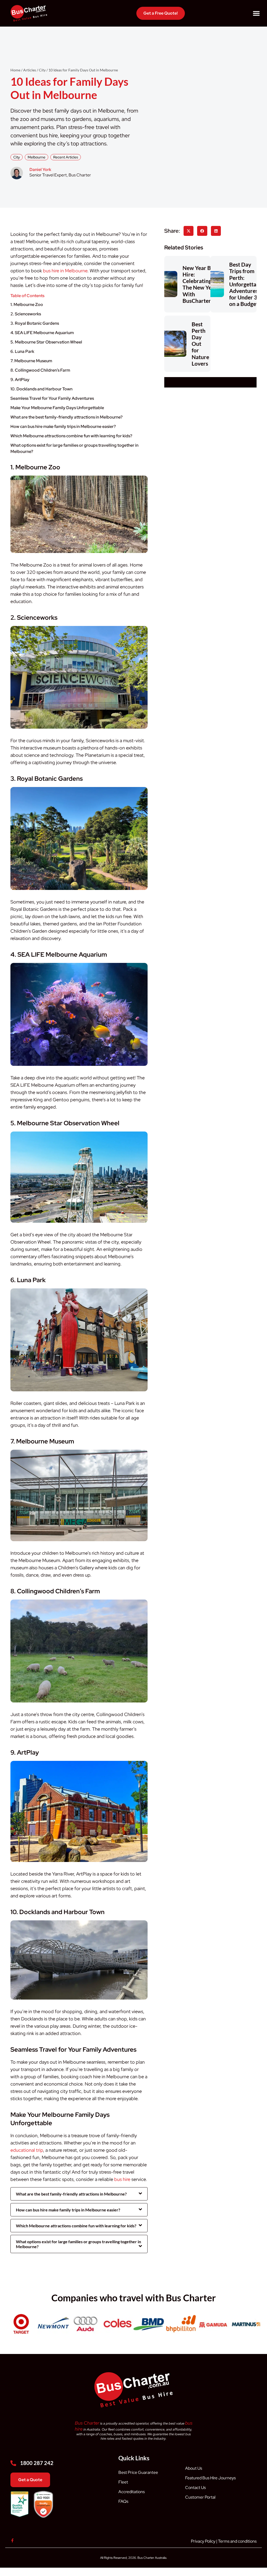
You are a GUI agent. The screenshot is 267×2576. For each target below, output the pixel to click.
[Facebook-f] (12, 2540)
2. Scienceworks (26, 314)
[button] (256, 13)
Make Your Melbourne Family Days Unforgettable (57, 408)
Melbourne (37, 157)
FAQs (123, 2501)
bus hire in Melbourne (65, 271)
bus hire (122, 2179)
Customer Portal (200, 2497)
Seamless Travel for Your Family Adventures (52, 398)
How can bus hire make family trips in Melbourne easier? (63, 426)
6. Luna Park (22, 351)
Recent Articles (66, 157)
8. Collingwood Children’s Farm (40, 370)
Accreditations (132, 2492)
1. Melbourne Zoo (27, 305)
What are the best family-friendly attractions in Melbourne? (66, 417)
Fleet (123, 2482)
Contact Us (195, 2488)
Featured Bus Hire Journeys (210, 2478)
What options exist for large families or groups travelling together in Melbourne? (74, 448)
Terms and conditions (237, 2541)
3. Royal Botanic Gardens (35, 323)
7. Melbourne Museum (31, 361)
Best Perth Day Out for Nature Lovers (200, 344)
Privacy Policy (203, 2541)
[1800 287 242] (13, 2463)
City (17, 157)
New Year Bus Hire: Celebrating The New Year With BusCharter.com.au (206, 284)
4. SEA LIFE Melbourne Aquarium (42, 333)
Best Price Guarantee (138, 2472)
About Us (194, 2468)
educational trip (27, 2150)
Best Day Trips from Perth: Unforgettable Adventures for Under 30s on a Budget (247, 284)
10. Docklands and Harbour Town (41, 389)
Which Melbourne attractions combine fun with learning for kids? (71, 436)
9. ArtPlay (20, 380)
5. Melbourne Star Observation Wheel (46, 342)
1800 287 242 (37, 2463)
